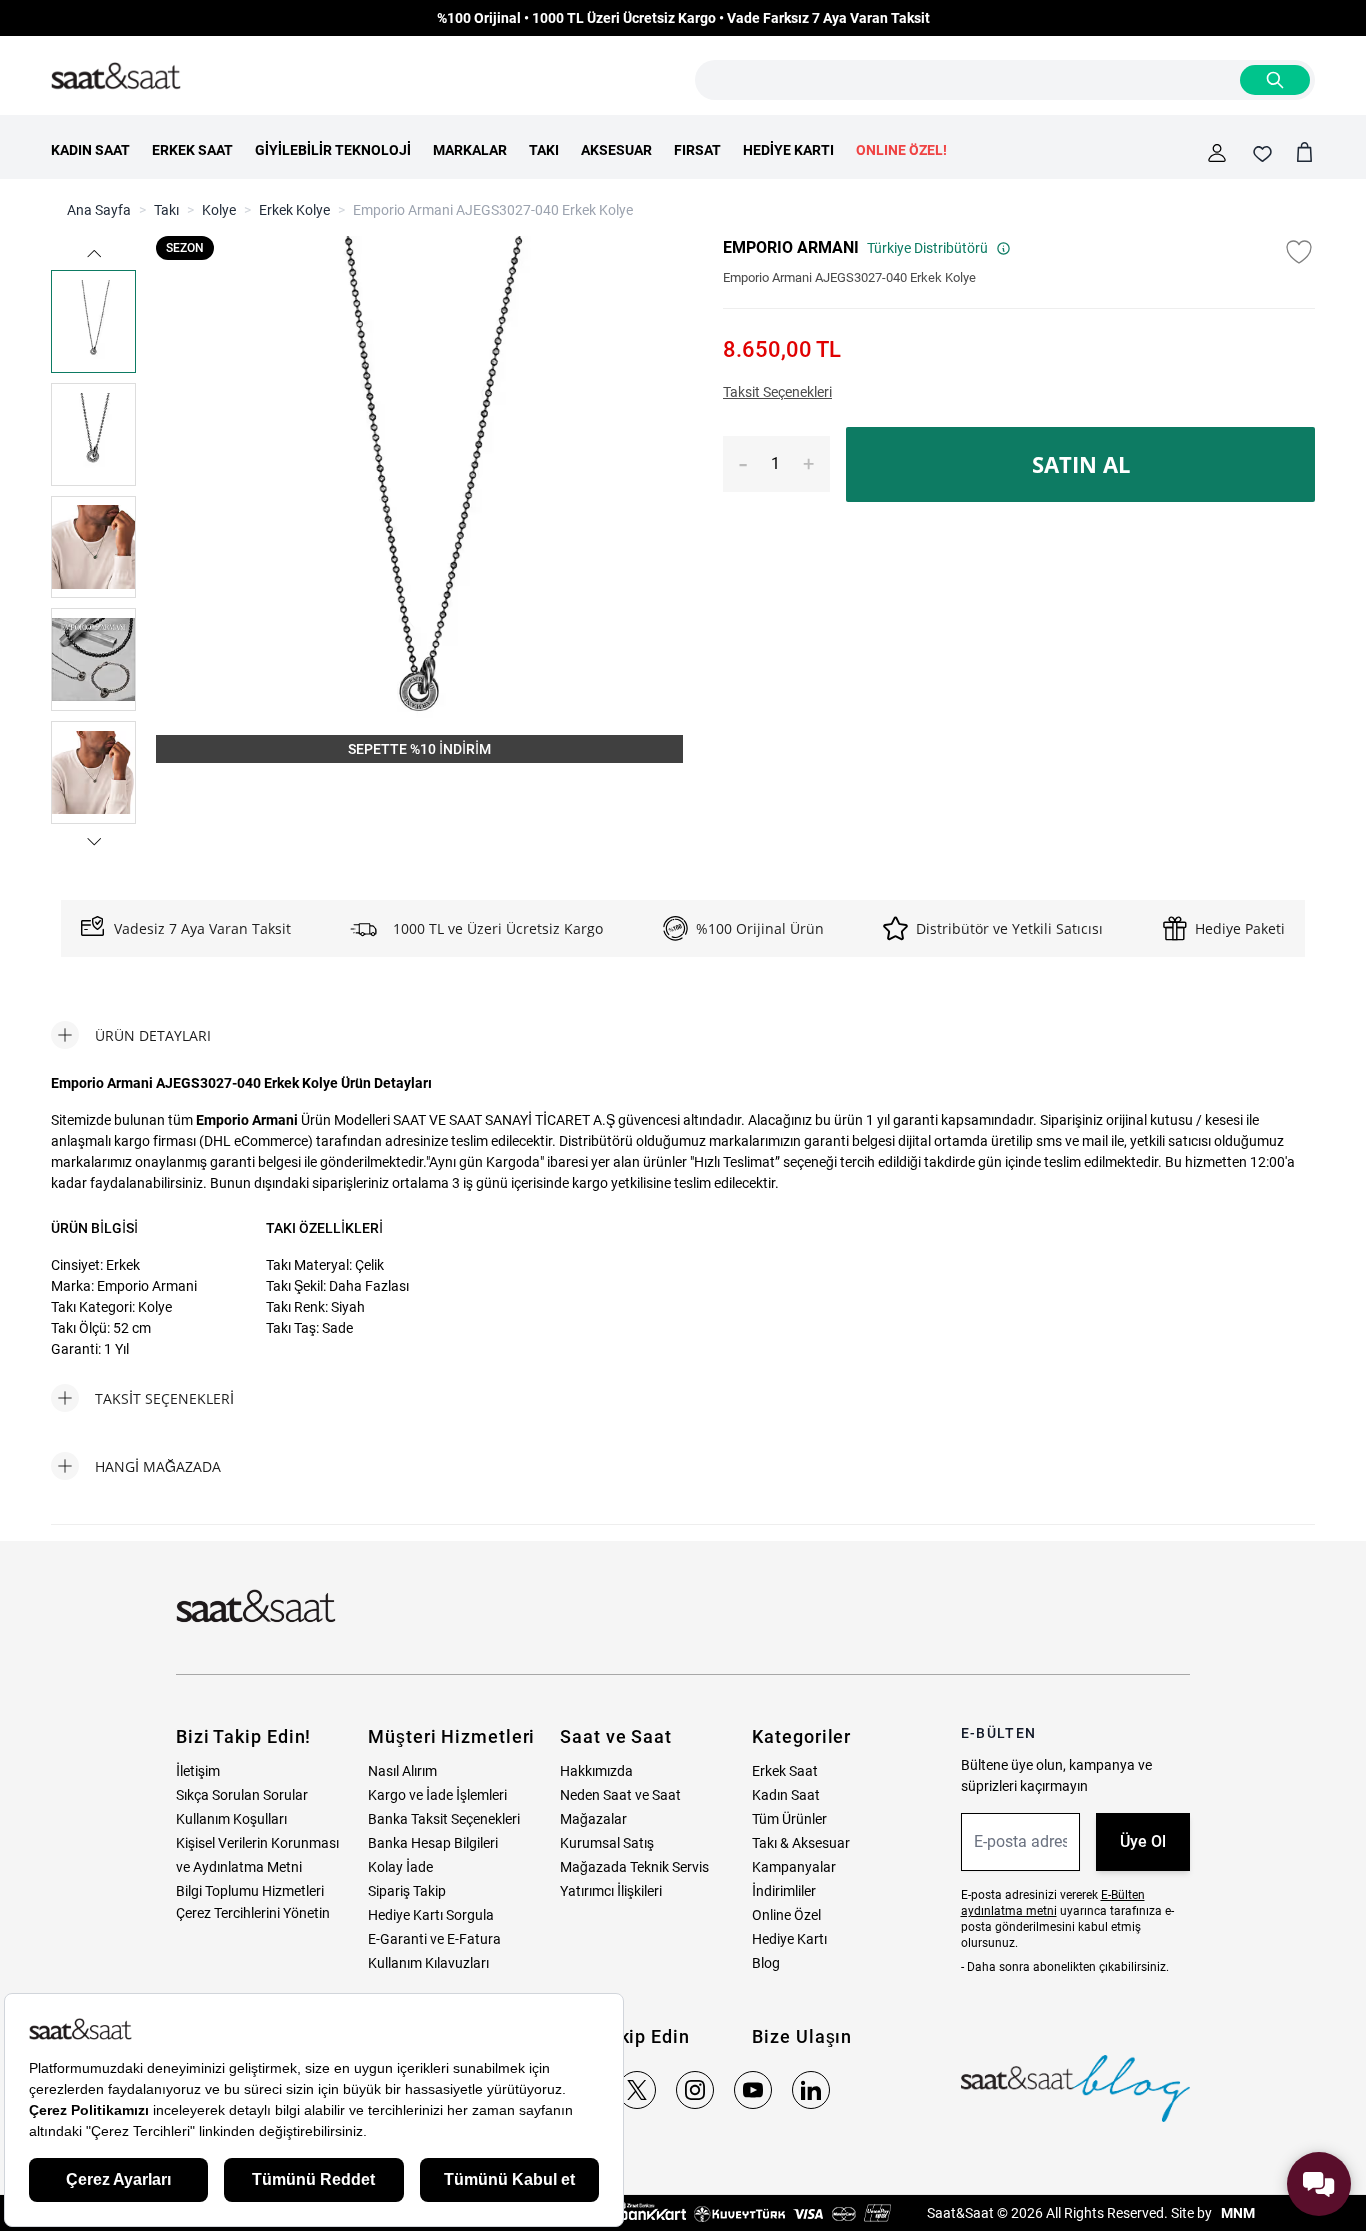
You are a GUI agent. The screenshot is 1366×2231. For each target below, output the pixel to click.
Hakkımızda (596, 1771)
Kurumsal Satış (607, 1843)
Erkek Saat (785, 1771)
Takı (166, 210)
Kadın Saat (786, 1795)
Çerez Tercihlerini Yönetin (253, 1913)
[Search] (1275, 80)
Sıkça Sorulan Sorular (242, 1795)
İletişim (198, 1771)
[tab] (131, 1035)
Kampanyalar (794, 1867)
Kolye (219, 210)
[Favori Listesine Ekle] (1299, 252)
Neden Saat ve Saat (620, 1795)
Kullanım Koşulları (231, 1819)
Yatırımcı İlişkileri (611, 1891)
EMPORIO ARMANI (791, 247)
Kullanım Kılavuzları (428, 1963)
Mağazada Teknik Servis (634, 1867)
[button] (94, 253)
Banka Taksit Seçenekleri (444, 1819)
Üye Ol (1143, 1841)
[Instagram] (695, 2090)
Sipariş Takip (407, 1891)
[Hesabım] (1217, 153)
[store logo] (116, 77)
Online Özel (786, 1915)
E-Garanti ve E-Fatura (434, 1939)
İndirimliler (784, 1891)
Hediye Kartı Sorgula (431, 1915)
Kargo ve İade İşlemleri (437, 1795)
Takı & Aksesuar (801, 1843)
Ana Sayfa (99, 210)
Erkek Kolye (294, 210)
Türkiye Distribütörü (927, 248)
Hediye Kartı (789, 1939)
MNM (1236, 2213)
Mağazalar (593, 1819)
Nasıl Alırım (402, 1771)
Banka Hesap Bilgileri (433, 1843)
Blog (766, 1963)
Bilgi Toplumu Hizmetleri (250, 1891)
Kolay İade (400, 1867)
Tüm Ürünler (789, 1819)
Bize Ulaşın (802, 2036)
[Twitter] (637, 2090)
